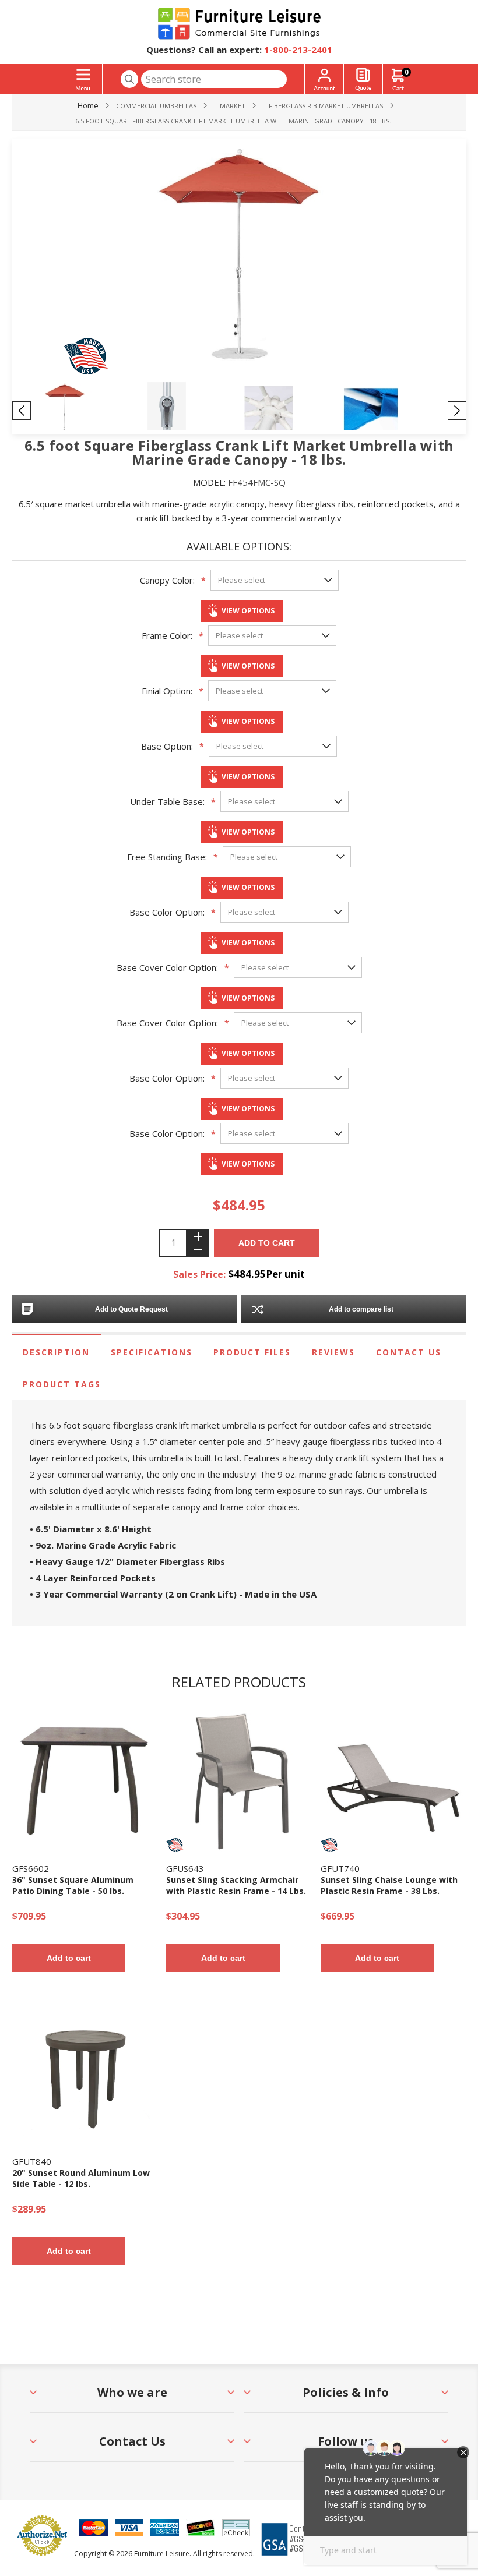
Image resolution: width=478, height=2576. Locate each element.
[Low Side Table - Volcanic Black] (85, 2074)
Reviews (333, 1352)
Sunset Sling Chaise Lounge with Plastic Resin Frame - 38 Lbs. (389, 1885)
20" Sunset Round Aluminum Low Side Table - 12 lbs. (81, 2178)
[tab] (56, 1352)
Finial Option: (167, 691)
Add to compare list (361, 1309)
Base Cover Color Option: (167, 967)
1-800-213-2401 (298, 50)
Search (129, 79)
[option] (87, 410)
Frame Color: (167, 635)
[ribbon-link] (175, 1845)
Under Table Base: (167, 801)
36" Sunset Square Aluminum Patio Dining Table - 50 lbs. (73, 1885)
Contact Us (409, 1352)
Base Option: (167, 746)
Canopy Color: (167, 580)
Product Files (252, 1352)
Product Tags (62, 1384)
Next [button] (457, 411)
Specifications (152, 1352)
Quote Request (363, 79)
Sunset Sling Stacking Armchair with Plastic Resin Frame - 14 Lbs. (236, 1885)
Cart (406, 72)
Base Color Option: (167, 912)
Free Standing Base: (167, 857)
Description (56, 1352)
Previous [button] (22, 411)
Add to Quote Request (131, 1309)
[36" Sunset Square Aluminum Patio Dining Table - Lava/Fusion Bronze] (85, 1781)
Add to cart (267, 1243)
